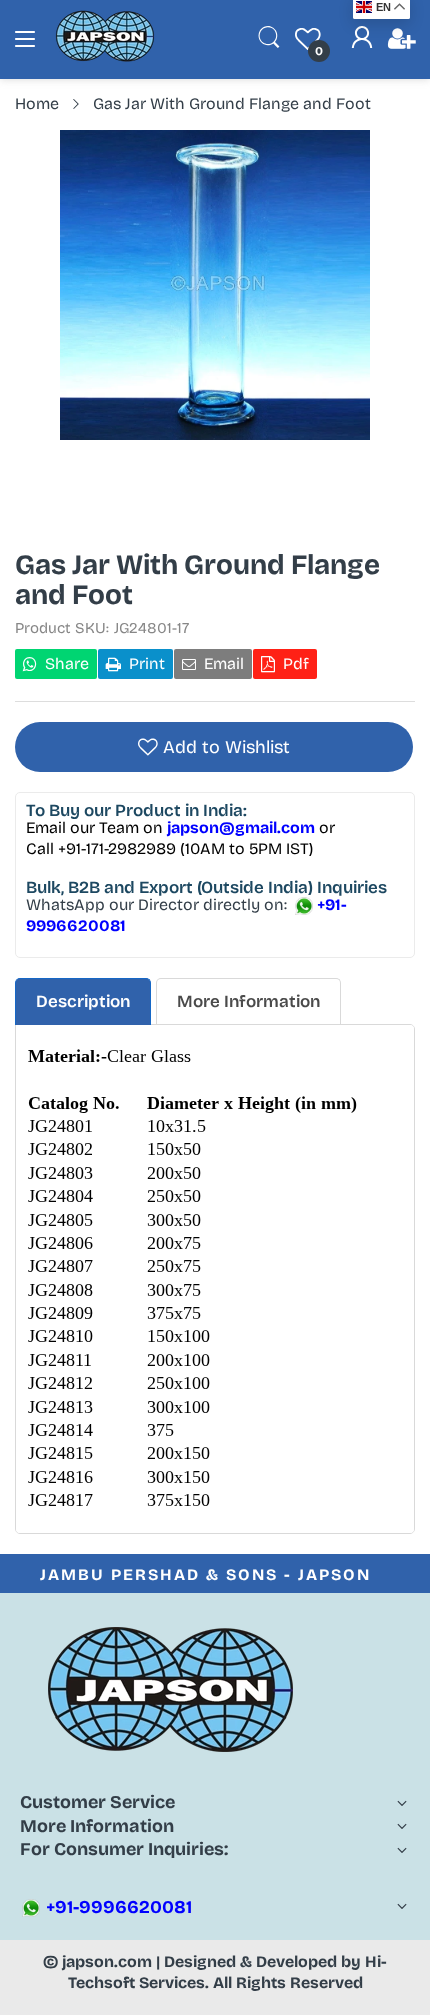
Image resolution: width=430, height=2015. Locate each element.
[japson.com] (105, 57)
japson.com (107, 1961)
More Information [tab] (248, 1001)
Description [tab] (83, 1001)
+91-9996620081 (117, 1907)
